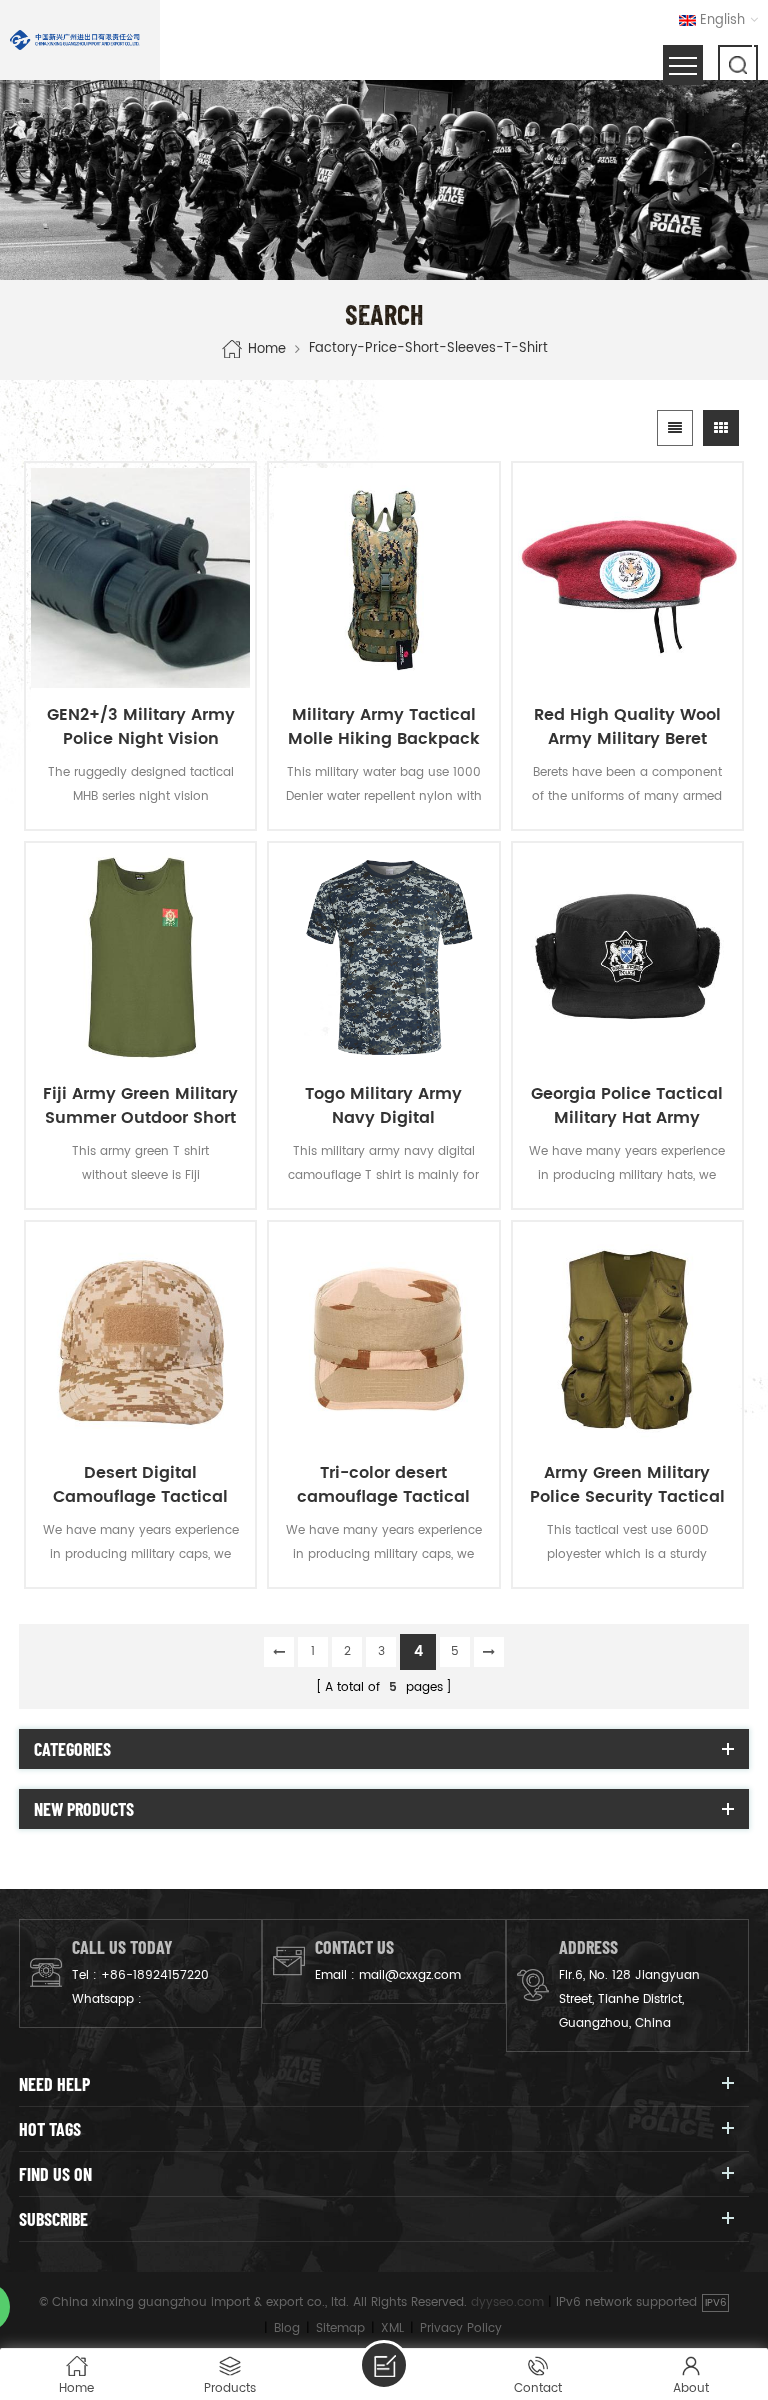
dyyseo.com (507, 2302)
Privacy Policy (461, 2328)
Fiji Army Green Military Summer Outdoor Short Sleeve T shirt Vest (140, 1106)
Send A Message (384, 2365)
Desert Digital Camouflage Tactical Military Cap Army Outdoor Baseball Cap (140, 1485)
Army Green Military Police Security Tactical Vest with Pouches (627, 1485)
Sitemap (340, 2328)
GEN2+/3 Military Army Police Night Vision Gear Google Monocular (141, 727)
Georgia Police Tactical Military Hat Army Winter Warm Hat (627, 1106)
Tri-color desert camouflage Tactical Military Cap (383, 1485)
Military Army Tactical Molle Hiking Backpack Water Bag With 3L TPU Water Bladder (384, 727)
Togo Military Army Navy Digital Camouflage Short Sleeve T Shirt (383, 1106)
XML (392, 2328)
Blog (287, 2328)
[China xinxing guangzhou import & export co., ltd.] (75, 40)
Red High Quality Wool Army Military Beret (627, 727)
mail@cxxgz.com (410, 1975)
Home (267, 349)
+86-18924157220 (155, 1975)
